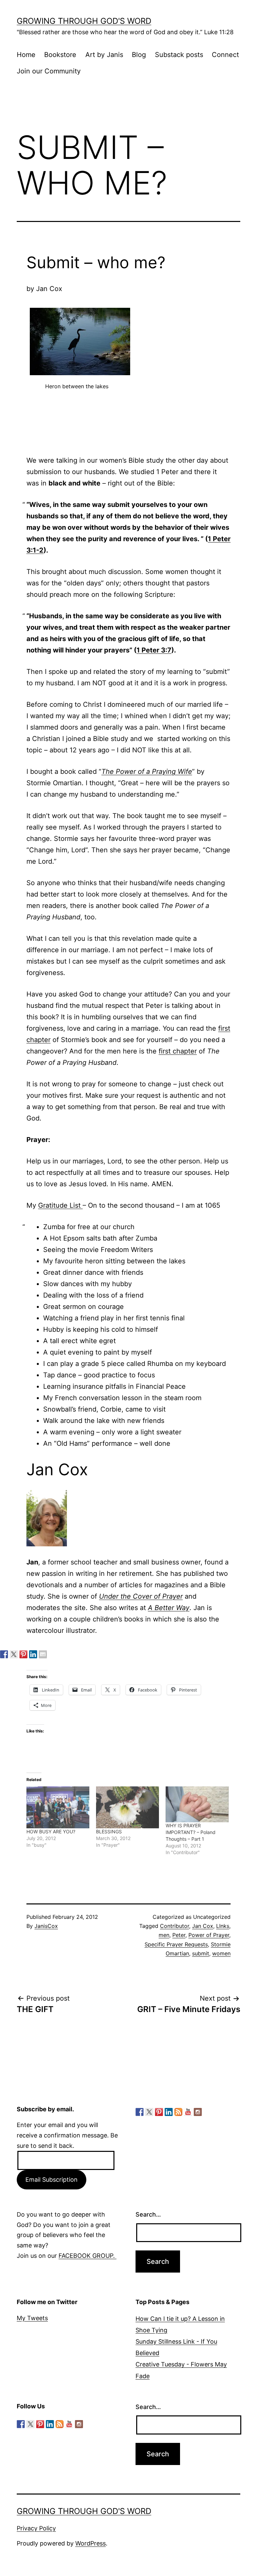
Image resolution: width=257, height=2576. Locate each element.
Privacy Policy (36, 2528)
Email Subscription (52, 2180)
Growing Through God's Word (84, 21)
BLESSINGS (109, 1831)
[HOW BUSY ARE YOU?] (58, 1807)
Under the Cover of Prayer (141, 1596)
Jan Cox (203, 1926)
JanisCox (46, 1926)
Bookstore (60, 55)
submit (201, 1953)
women (221, 1953)
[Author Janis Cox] (4, 1654)
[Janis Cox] (33, 1654)
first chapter (178, 1051)
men (164, 1935)
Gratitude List (60, 1205)
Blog (139, 55)
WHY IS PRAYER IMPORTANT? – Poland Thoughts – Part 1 (191, 1832)
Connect (225, 55)
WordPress (91, 2543)
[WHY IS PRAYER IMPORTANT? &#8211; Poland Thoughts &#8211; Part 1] (197, 1804)
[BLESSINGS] (127, 1807)
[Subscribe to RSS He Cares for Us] (178, 2112)
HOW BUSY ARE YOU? (51, 1831)
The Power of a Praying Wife (147, 771)
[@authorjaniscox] (14, 1654)
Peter (179, 1935)
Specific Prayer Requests (176, 1944)
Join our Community (49, 71)
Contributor (175, 1926)
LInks (223, 1926)
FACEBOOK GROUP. (88, 2256)
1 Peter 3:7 (154, 650)
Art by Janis (104, 55)
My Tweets (32, 2318)
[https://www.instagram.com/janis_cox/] (198, 2112)
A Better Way (169, 1608)
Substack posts (179, 55)
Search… (148, 2214)
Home (26, 55)
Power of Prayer (209, 1935)
